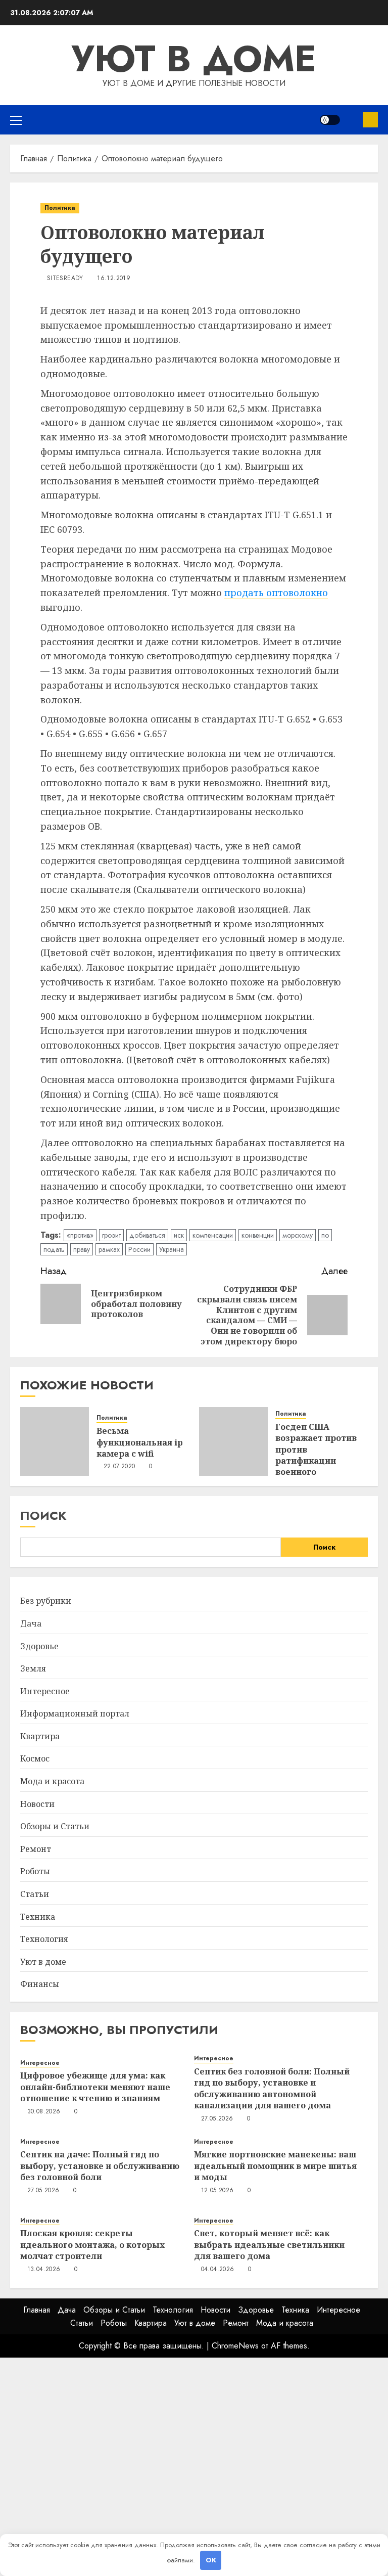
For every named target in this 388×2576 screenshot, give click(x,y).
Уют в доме (194, 59)
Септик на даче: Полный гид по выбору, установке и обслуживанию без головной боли (100, 2166)
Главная (37, 2310)
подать (54, 1249)
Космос (35, 1758)
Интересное (45, 1691)
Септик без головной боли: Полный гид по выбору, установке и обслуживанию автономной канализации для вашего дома (272, 2088)
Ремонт (36, 1849)
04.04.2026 (218, 2270)
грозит (111, 1235)
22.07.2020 (119, 1467)
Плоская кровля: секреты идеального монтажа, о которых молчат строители (92, 2245)
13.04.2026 (44, 2270)
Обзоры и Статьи (55, 1826)
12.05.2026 (217, 2191)
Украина (172, 1249)
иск (179, 1235)
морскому (298, 1235)
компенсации (213, 1235)
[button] (16, 120)
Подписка (370, 120)
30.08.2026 (44, 2112)
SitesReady (65, 279)
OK (211, 2560)
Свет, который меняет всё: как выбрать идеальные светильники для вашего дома (269, 2245)
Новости (37, 1804)
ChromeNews (235, 2346)
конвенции (258, 1235)
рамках (109, 1249)
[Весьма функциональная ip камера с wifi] (55, 1441)
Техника (38, 1917)
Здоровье (39, 1646)
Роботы (35, 1871)
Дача (31, 1623)
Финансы (40, 1984)
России (139, 1249)
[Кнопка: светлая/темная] (330, 120)
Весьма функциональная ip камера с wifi (140, 1442)
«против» (80, 1235)
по (325, 1235)
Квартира (40, 1736)
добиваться (147, 1235)
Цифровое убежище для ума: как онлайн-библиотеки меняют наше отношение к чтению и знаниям (95, 2087)
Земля (33, 1668)
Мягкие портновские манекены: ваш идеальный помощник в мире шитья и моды (275, 2166)
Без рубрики (46, 1601)
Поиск (43, 1516)
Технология (44, 1939)
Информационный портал (75, 1713)
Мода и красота (52, 1781)
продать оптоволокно (276, 593)
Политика (60, 208)
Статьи (35, 1894)
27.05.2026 (217, 2119)
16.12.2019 (114, 279)
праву (82, 1249)
